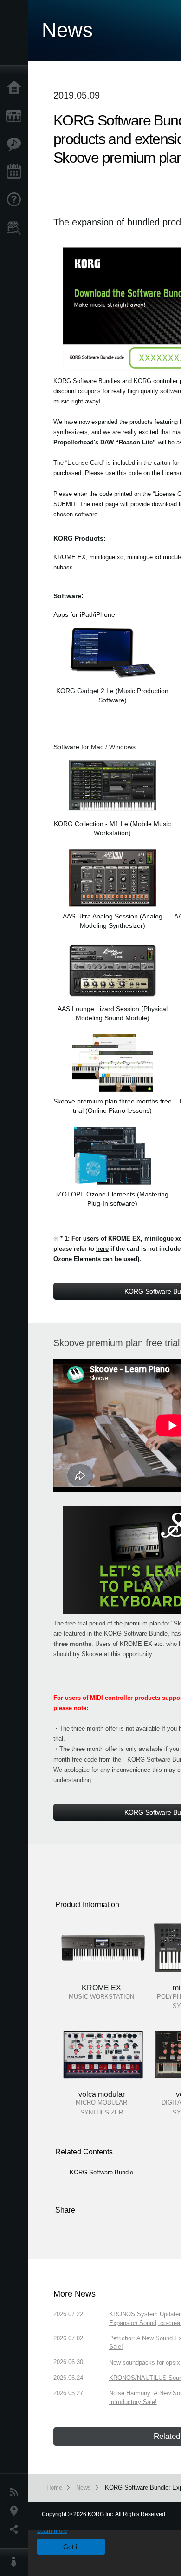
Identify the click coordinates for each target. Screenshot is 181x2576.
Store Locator (16, 228)
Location (16, 2511)
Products (16, 116)
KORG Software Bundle (101, 2172)
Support (16, 200)
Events (16, 172)
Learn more (52, 2531)
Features (16, 144)
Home (16, 88)
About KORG (16, 2562)
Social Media (16, 2530)
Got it (71, 2547)
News (16, 2492)
